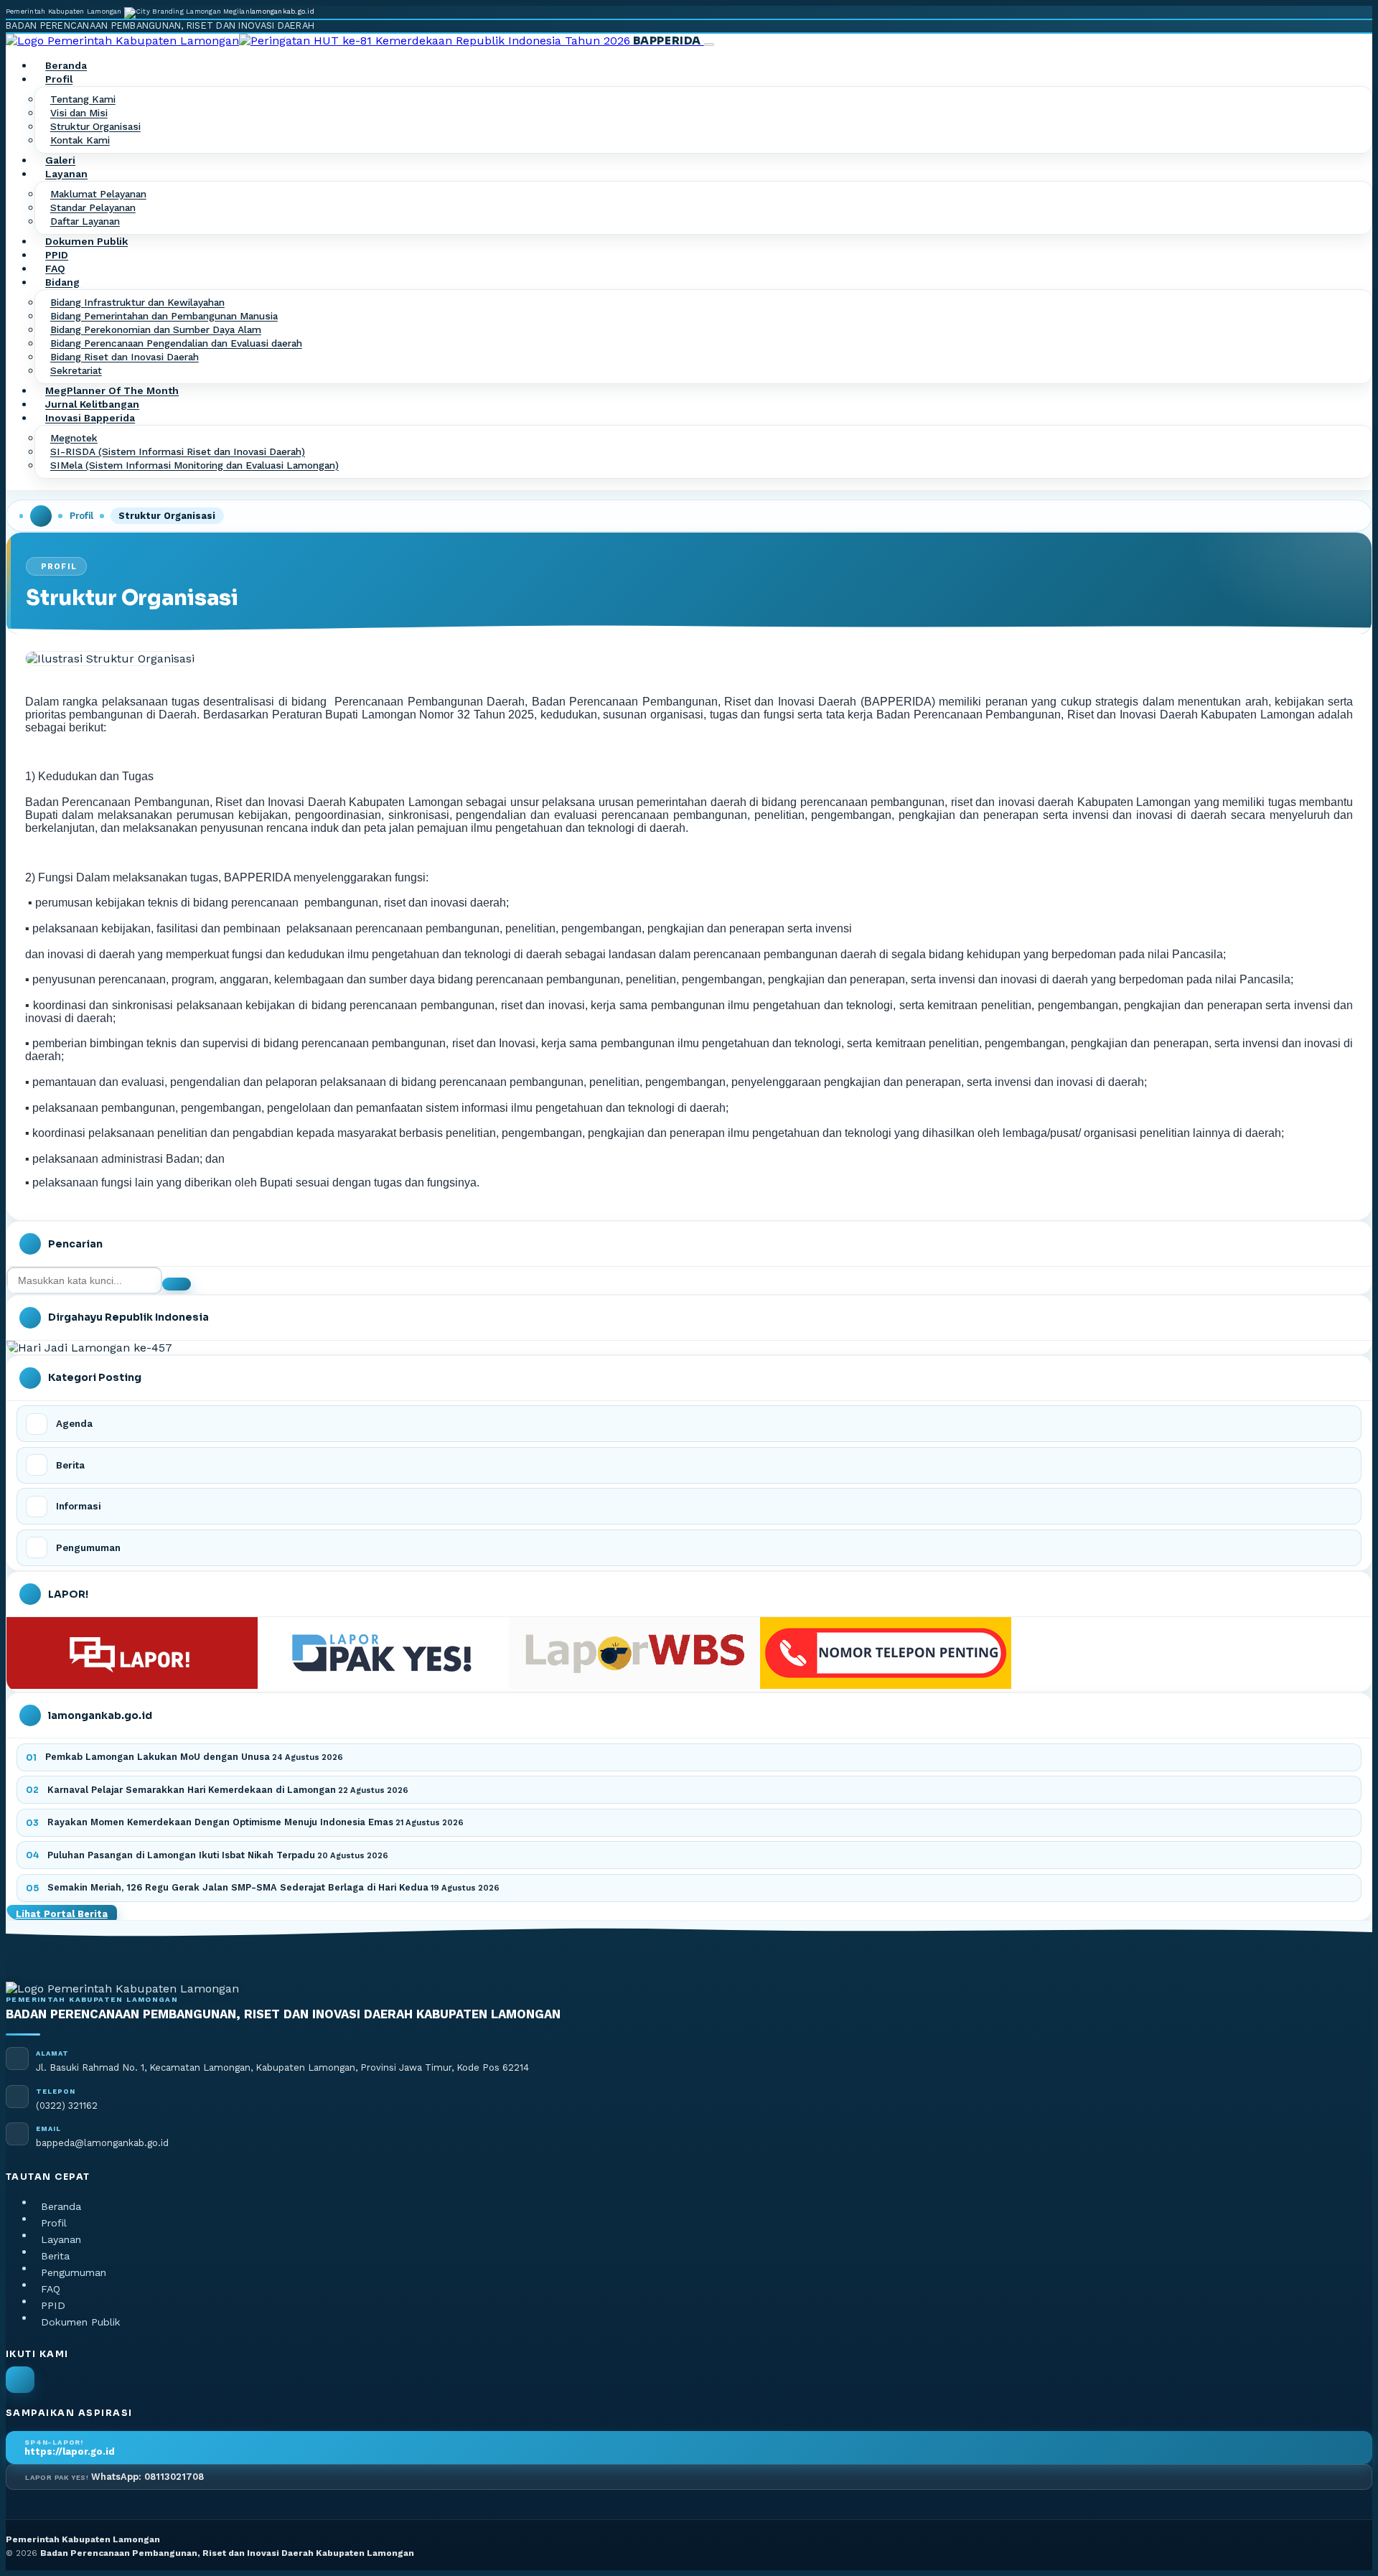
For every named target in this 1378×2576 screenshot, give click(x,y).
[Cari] (177, 1284)
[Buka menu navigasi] (709, 45)
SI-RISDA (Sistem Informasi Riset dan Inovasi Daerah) (178, 452)
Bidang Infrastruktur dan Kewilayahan (137, 303)
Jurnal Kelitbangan (92, 405)
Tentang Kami (83, 100)
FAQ (55, 269)
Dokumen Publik (86, 242)
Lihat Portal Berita (62, 1914)
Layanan (61, 2239)
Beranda (66, 66)
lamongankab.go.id (282, 11)
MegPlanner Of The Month (112, 391)
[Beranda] (41, 516)
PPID (57, 256)
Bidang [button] (62, 283)
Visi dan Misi (79, 113)
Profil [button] (59, 80)
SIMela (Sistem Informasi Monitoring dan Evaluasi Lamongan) (194, 466)
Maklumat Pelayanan (98, 195)
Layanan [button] (66, 174)
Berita (55, 2256)
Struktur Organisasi (95, 127)
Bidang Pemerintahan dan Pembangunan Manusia (164, 317)
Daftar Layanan (85, 222)
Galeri (60, 161)
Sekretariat (76, 371)
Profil (81, 516)
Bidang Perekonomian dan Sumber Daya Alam (156, 330)
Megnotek (74, 439)
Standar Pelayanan (93, 208)
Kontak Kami (80, 141)
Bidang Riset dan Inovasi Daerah (125, 357)
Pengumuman (74, 2272)
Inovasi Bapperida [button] (90, 418)
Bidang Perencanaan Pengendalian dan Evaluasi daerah (176, 344)
